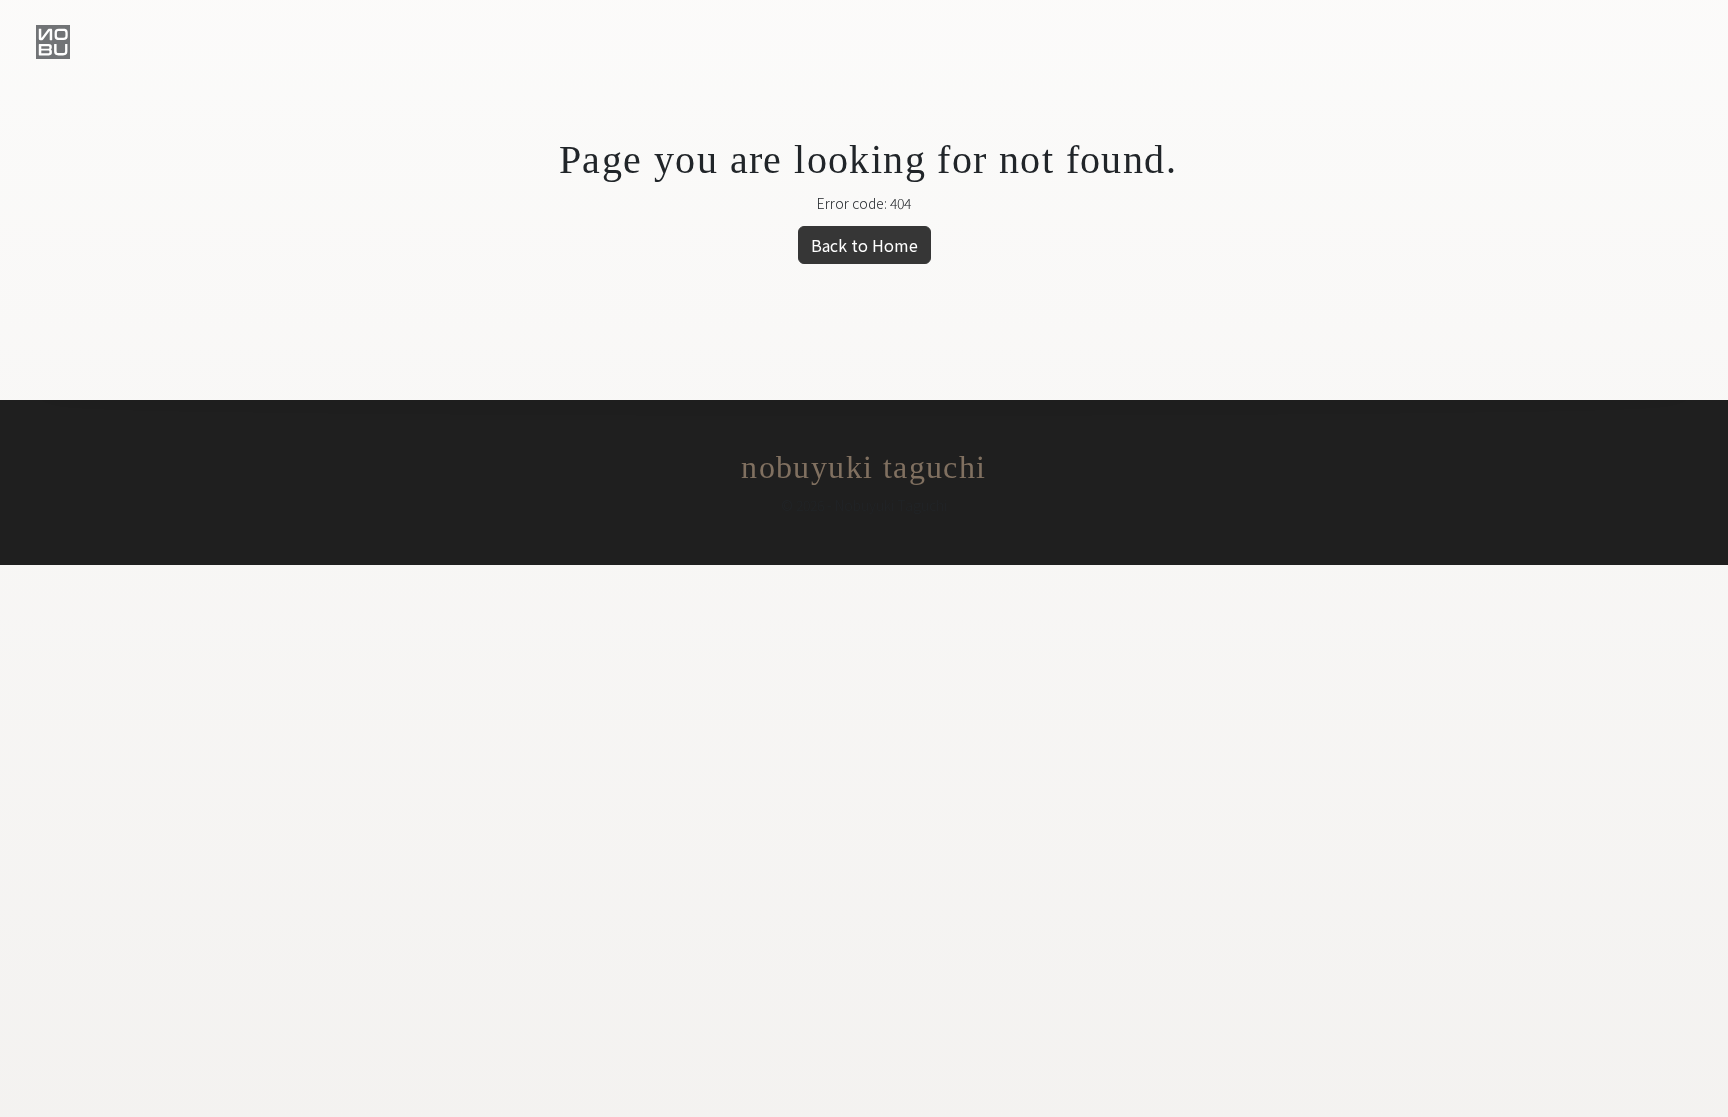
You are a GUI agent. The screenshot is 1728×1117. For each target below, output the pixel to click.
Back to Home (864, 245)
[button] (53, 42)
